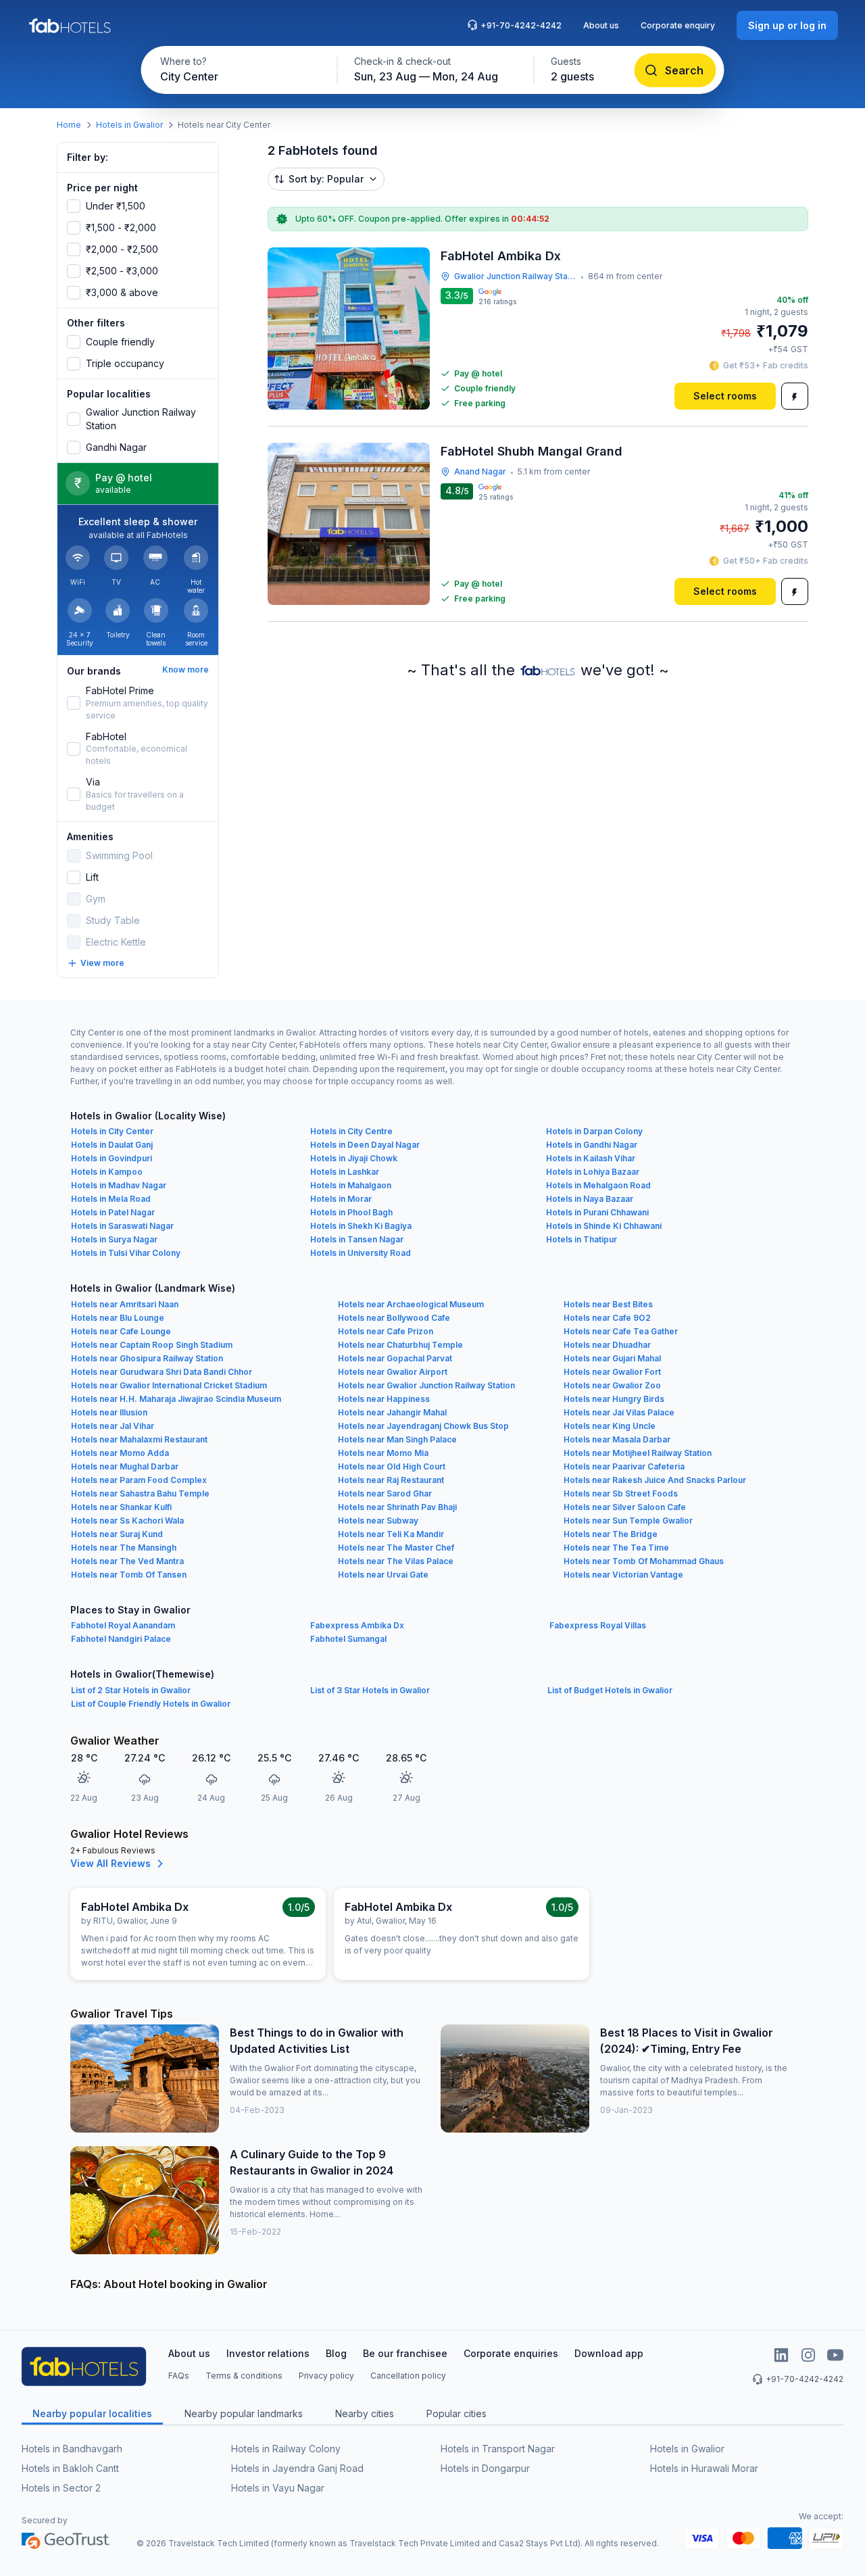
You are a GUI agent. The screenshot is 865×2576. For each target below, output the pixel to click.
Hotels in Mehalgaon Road (598, 1185)
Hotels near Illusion (109, 1412)
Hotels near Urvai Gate (383, 1575)
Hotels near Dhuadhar (607, 1345)
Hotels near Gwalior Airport (393, 1372)
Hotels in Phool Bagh (351, 1212)
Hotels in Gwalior (129, 125)
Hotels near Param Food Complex (139, 1480)
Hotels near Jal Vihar (113, 1426)
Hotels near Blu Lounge (118, 1318)
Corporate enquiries (511, 2353)
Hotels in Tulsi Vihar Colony (126, 1253)
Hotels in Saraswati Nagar (122, 1226)
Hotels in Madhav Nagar (119, 1185)
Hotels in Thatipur (582, 1239)
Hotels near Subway (378, 1521)
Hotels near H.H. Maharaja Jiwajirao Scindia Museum (176, 1399)
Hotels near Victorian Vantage (623, 1575)
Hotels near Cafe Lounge (121, 1331)
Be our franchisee (405, 2353)
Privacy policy (326, 2376)
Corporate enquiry (678, 25)
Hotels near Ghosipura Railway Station (147, 1358)
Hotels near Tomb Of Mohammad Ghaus (644, 1561)
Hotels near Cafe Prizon (386, 1331)
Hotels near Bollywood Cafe (394, 1318)
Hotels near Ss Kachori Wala (127, 1521)
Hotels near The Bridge (611, 1534)
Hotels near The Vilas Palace (396, 1561)
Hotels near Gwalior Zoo (612, 1385)
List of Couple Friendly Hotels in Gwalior (151, 1704)
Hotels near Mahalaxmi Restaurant (139, 1439)
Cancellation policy (408, 2376)
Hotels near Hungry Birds (614, 1399)
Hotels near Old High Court (392, 1466)
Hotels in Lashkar (345, 1172)
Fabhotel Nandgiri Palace (121, 1639)
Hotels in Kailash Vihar (591, 1158)
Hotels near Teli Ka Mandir (391, 1534)
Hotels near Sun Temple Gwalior (628, 1521)
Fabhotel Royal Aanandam (123, 1625)
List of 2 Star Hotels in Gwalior (131, 1690)
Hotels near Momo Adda (120, 1453)
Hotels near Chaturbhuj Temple (400, 1345)
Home (69, 125)
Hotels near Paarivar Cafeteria (624, 1466)
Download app (609, 2353)
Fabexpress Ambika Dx (357, 1625)
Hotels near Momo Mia (383, 1453)
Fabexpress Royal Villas (598, 1625)
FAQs (179, 2376)
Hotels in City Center (112, 1131)
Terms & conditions (244, 2376)
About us (601, 25)
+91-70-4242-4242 (521, 25)
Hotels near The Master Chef (396, 1548)
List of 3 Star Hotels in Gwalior (370, 1690)
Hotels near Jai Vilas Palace (619, 1412)
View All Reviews (110, 1863)
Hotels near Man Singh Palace (397, 1439)
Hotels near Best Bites (608, 1304)
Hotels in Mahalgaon (351, 1185)
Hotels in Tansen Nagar (357, 1239)
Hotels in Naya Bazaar (590, 1199)
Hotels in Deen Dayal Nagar (365, 1145)
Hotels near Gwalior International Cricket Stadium (169, 1385)
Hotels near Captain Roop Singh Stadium (152, 1345)
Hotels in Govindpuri (112, 1158)
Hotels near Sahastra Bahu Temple (140, 1493)
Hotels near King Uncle (610, 1426)
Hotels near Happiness (384, 1399)
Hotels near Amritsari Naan (125, 1304)
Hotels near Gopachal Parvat (395, 1358)
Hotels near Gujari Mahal (612, 1358)
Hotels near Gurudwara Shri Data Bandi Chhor (162, 1372)
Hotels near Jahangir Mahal (392, 1412)
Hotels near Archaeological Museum (411, 1304)
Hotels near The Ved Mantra (127, 1561)
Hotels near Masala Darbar (617, 1439)
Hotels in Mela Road (111, 1199)
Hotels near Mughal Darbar (125, 1466)
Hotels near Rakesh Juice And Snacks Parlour (655, 1480)
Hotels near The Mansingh (124, 1548)
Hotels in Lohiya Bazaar (593, 1172)
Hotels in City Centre (351, 1131)
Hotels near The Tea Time (616, 1548)
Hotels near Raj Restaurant (391, 1480)
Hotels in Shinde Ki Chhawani (604, 1226)
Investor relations (268, 2353)
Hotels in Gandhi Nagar (592, 1145)
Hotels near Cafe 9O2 (607, 1318)
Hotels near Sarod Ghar (385, 1493)
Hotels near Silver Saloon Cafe (625, 1507)
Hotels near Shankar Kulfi (121, 1507)
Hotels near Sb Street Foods (621, 1493)
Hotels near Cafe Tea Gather (621, 1331)
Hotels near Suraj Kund (117, 1534)
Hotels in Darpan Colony (594, 1131)
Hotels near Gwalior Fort (612, 1372)
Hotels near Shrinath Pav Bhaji (397, 1507)
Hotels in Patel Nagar (113, 1212)
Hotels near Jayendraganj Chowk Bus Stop (423, 1426)
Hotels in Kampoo (107, 1172)
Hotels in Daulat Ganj (112, 1145)
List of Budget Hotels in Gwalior (610, 1690)
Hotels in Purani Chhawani (597, 1212)
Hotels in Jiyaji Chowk (354, 1158)
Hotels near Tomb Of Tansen (129, 1575)
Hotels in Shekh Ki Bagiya (361, 1226)
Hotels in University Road (361, 1253)
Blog (336, 2353)
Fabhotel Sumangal (348, 1639)
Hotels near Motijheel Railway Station (638, 1453)
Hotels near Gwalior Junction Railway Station (426, 1385)
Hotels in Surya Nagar (114, 1239)
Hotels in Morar (341, 1199)
